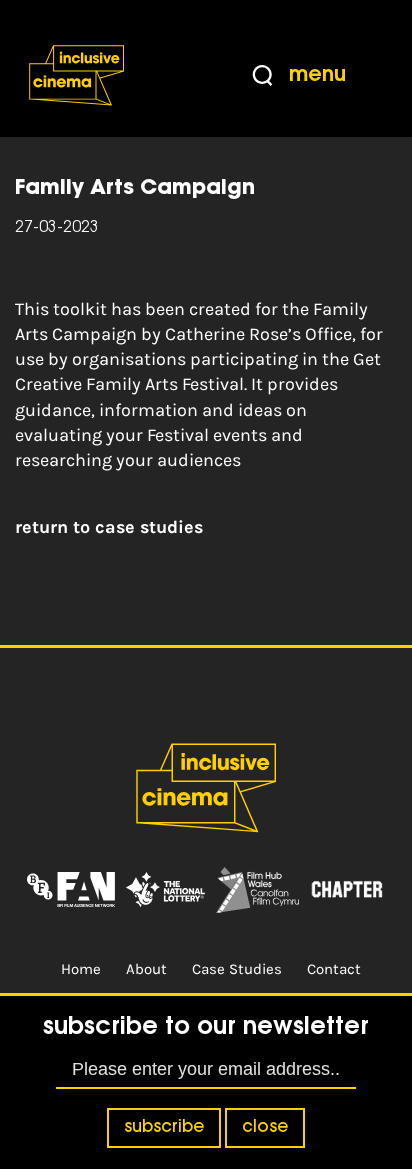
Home (81, 969)
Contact (334, 969)
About (146, 969)
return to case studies (109, 527)
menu (317, 75)
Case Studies (237, 969)
